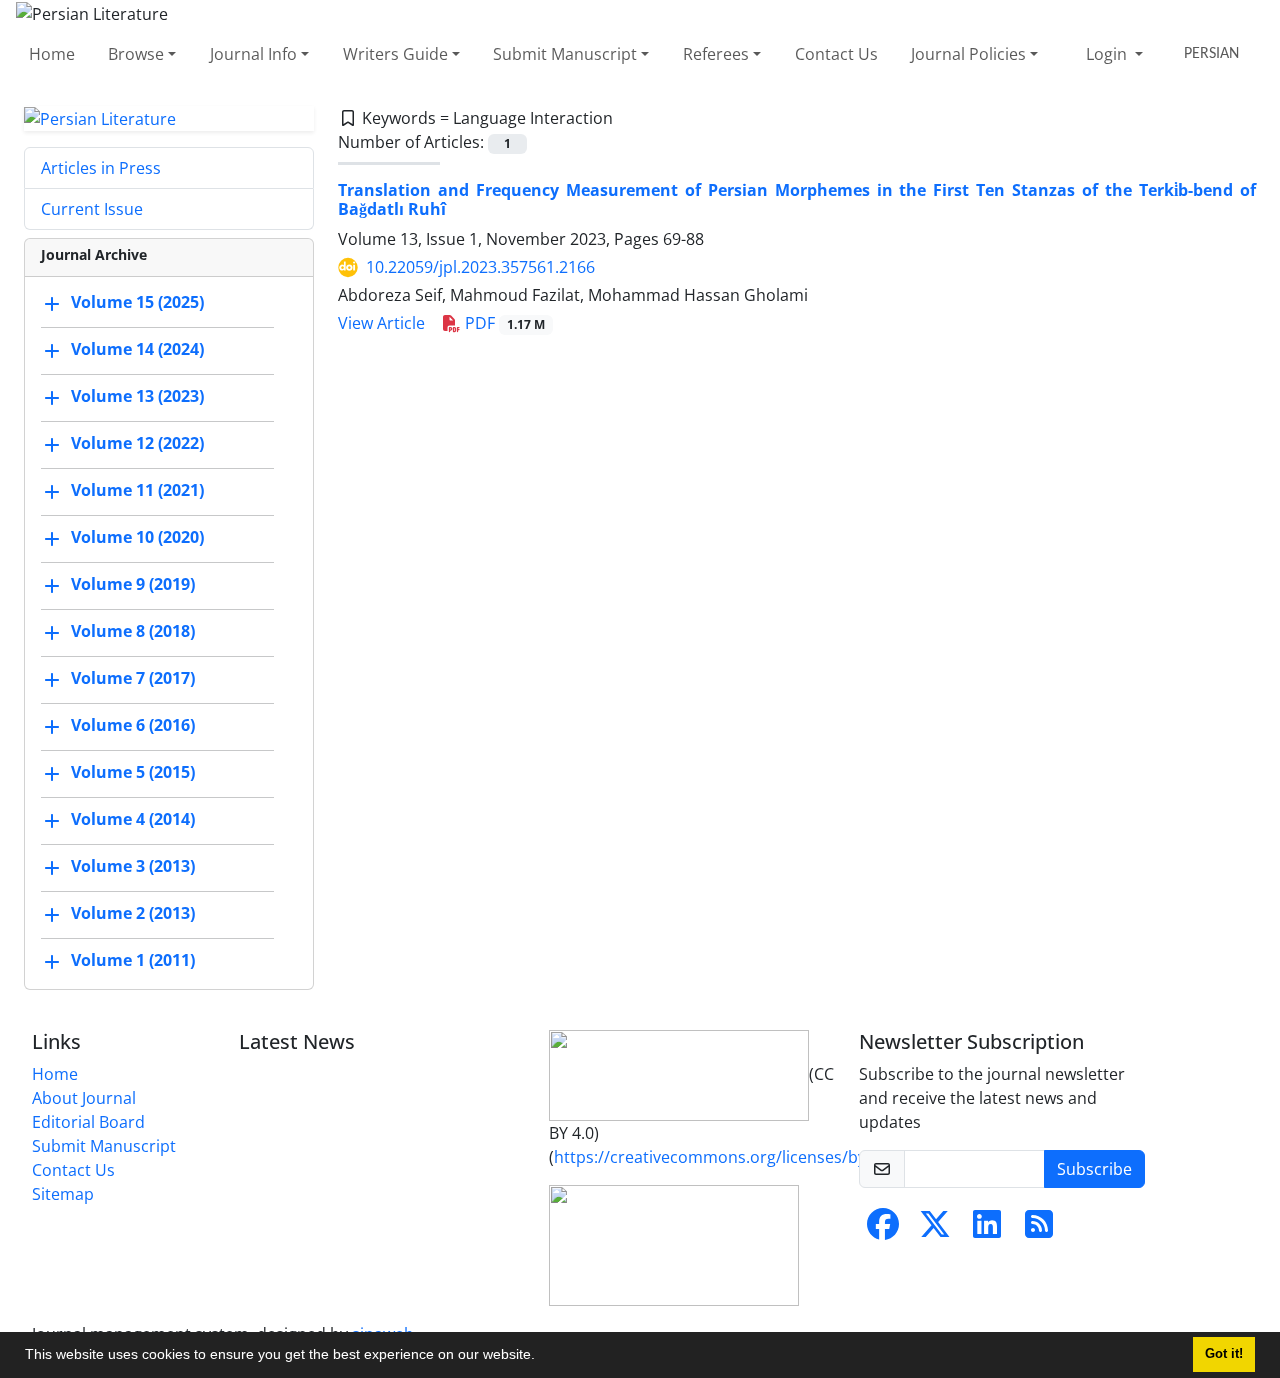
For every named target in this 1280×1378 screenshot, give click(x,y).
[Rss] (1039, 1230)
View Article (381, 323)
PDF (503, 323)
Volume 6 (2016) (133, 726)
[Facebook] (883, 1230)
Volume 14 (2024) (137, 350)
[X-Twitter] (935, 1230)
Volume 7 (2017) (133, 679)
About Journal (84, 1098)
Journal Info (253, 54)
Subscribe (1094, 1169)
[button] (542, 1357)
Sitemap (63, 1194)
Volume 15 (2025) (137, 303)
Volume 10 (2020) (137, 538)
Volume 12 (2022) (137, 444)
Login (1108, 54)
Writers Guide (395, 54)
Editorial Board (88, 1122)
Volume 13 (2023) (137, 397)
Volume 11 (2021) (137, 491)
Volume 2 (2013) (133, 914)
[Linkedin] (987, 1230)
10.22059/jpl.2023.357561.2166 (480, 267)
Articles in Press (101, 168)
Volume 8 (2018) (133, 632)
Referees (716, 54)
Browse (136, 54)
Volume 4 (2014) (133, 820)
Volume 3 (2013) (133, 867)
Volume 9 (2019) (133, 585)
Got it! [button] (1224, 1354)
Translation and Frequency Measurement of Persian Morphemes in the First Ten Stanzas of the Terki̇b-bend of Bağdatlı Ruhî (797, 199)
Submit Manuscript (565, 54)
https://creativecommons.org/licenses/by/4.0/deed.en (757, 1157)
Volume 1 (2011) (133, 961)
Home (52, 54)
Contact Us (836, 54)
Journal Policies (968, 54)
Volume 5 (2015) (133, 773)
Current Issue (92, 209)
